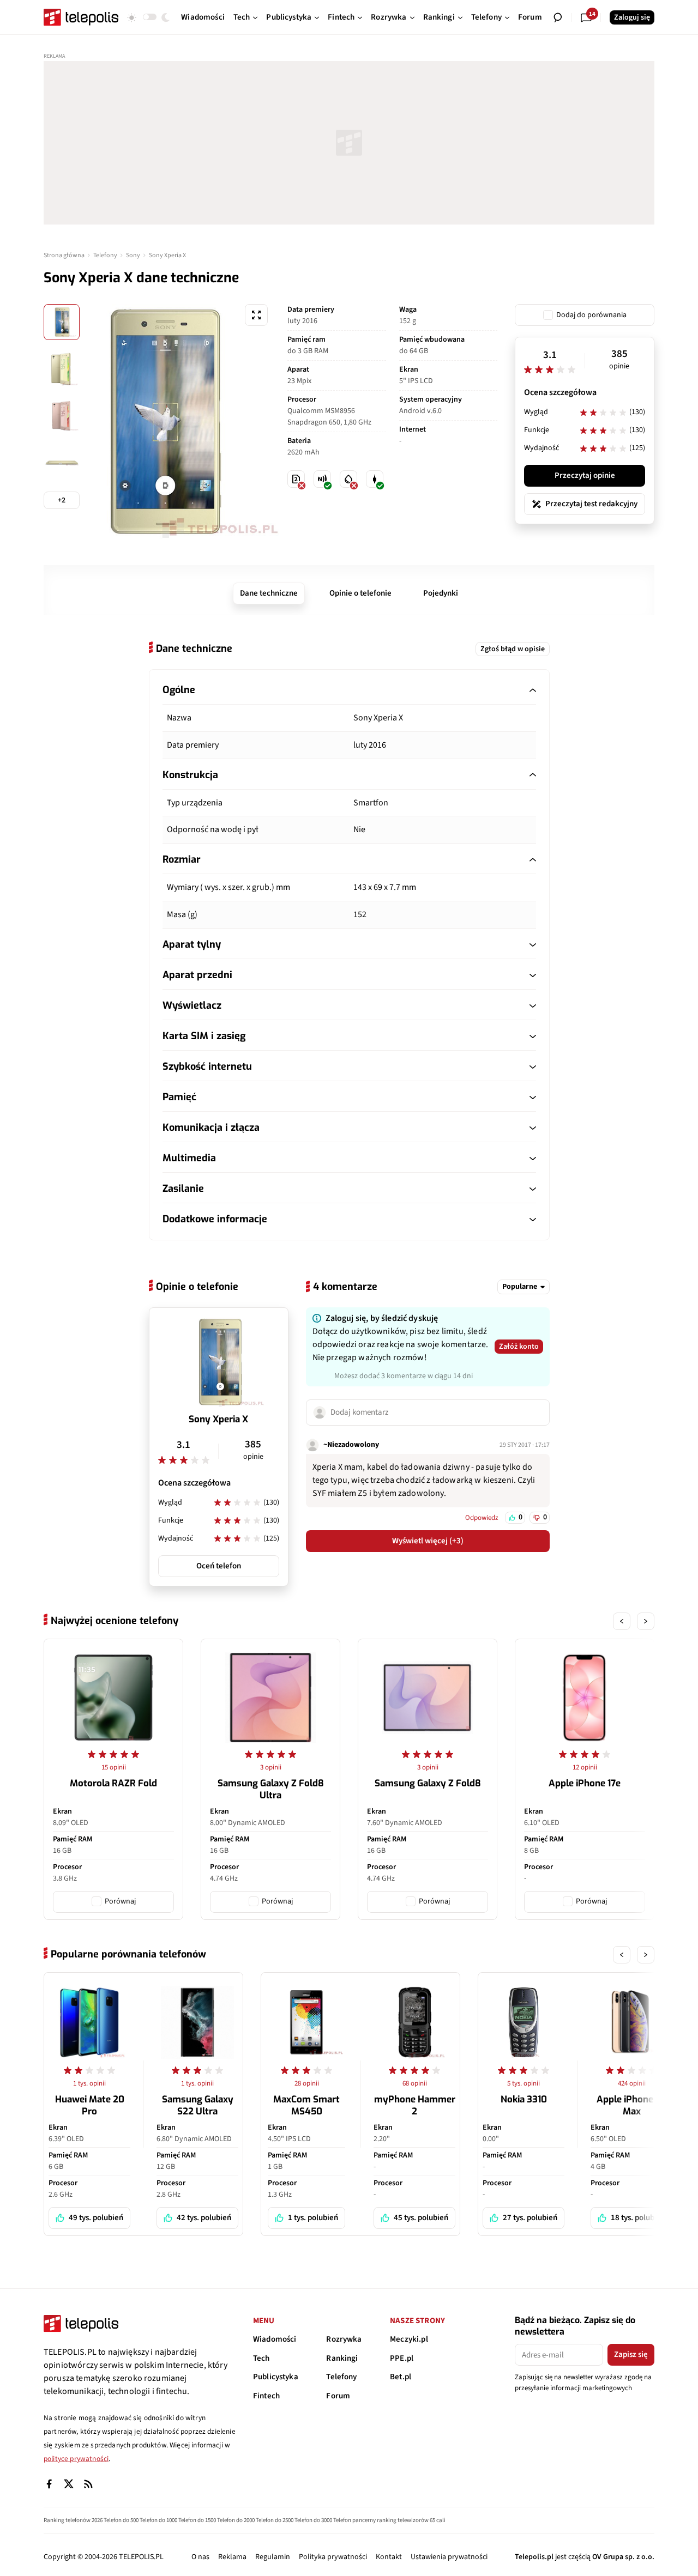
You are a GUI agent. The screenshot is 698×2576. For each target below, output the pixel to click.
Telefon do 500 (121, 2520)
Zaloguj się (632, 17)
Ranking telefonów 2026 (73, 2520)
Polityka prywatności (333, 2557)
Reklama (232, 2557)
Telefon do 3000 (313, 2520)
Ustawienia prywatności (449, 2557)
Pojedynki (441, 593)
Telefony (105, 255)
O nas (200, 2557)
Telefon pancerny (354, 2520)
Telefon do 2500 (275, 2520)
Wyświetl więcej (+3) (428, 1541)
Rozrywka (344, 2339)
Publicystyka (276, 2377)
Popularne (520, 1287)
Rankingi (342, 2358)
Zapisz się (631, 2354)
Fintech (266, 2396)
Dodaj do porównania (591, 315)
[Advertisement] (349, 143)
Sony (133, 255)
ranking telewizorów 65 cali (411, 2520)
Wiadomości (275, 2339)
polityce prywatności (76, 2459)
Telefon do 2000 (236, 2520)
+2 (62, 500)
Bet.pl (401, 2377)
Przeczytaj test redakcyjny (591, 504)
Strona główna (64, 255)
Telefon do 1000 (158, 2520)
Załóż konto (519, 1347)
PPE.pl (402, 2358)
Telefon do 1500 (197, 2520)
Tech (261, 2358)
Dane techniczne (269, 593)
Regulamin (273, 2557)
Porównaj (120, 1901)
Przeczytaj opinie (585, 475)
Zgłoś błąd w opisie (513, 649)
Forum (338, 2396)
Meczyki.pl (409, 2339)
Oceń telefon (219, 1566)
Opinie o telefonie (360, 593)
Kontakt (389, 2557)
